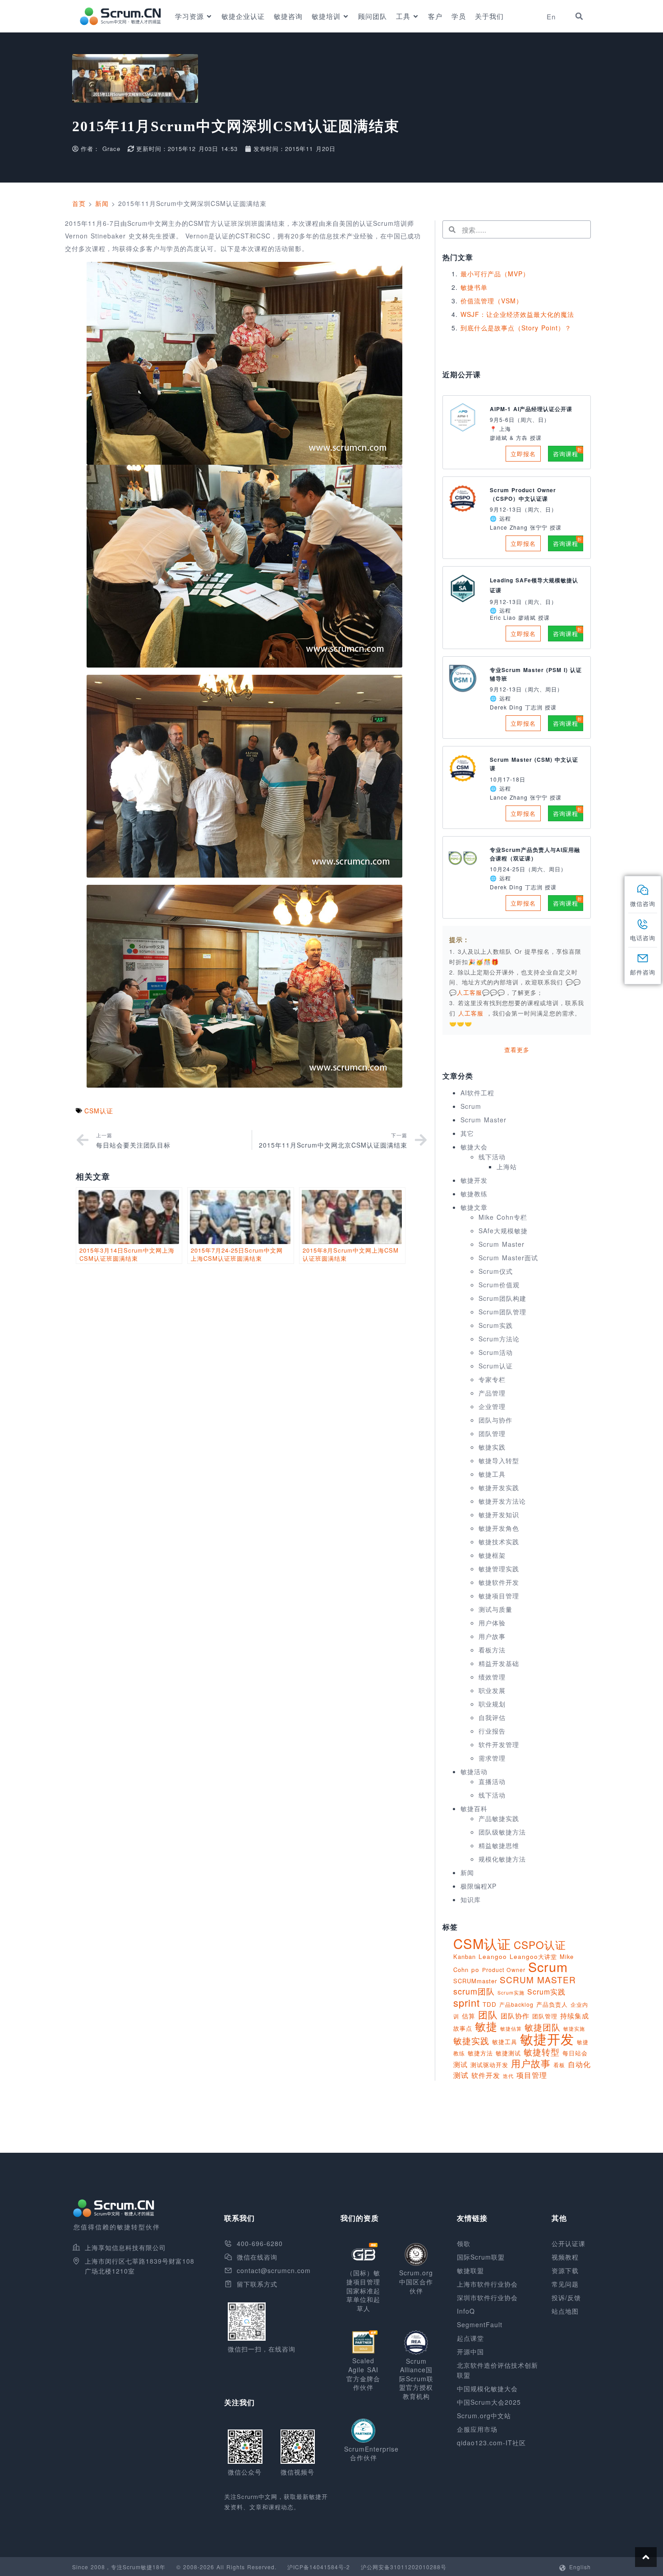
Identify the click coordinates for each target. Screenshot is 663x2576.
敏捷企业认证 (243, 16)
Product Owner (504, 1970)
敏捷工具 (492, 1474)
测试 (460, 2064)
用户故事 (492, 1636)
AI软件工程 (477, 1093)
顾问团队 (373, 16)
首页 (79, 203)
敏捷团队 (543, 2027)
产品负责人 (552, 2004)
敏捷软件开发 (499, 1582)
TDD (490, 2004)
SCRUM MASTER (538, 1979)
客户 (435, 16)
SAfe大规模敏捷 (503, 1231)
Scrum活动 (496, 1352)
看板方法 (492, 1650)
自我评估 (492, 1717)
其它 (467, 1133)
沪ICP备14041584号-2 (319, 2567)
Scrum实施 (511, 1993)
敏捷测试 (508, 2053)
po (475, 1970)
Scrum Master (483, 1120)
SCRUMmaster (475, 1981)
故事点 (463, 2028)
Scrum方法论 (499, 1339)
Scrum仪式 (496, 1271)
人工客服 (472, 1013)
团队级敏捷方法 (502, 1832)
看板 (559, 2065)
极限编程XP (479, 1886)
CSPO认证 (540, 1945)
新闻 (102, 203)
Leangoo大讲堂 (533, 1956)
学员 (459, 16)
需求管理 (492, 1758)
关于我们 (489, 16)
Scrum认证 (496, 1366)
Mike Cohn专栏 (503, 1217)
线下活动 (492, 1157)
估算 (469, 2016)
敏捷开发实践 (499, 1487)
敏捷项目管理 (499, 1596)
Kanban (465, 1956)
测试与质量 (495, 1609)
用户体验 (492, 1623)
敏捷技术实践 (499, 1542)
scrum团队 (474, 1991)
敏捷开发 (474, 1180)
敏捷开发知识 (499, 1514)
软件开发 (486, 2075)
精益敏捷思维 (499, 1845)
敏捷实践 (492, 1447)
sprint (467, 2002)
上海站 (507, 1167)
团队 (488, 2014)
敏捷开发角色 (499, 1528)
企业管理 (492, 1406)
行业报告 (492, 1731)
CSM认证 (99, 1111)
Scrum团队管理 (502, 1312)
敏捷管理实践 (499, 1569)
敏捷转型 (542, 2052)
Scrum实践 (496, 1325)
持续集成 (575, 2016)
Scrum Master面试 (508, 1258)
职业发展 (492, 1690)
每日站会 (575, 2053)
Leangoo (493, 1956)
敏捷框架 (492, 1555)
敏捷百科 (474, 1808)
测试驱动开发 (489, 2065)
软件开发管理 (499, 1744)
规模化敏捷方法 (502, 1859)
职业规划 (492, 1704)
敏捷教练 (474, 1194)
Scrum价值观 (499, 1285)
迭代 (508, 2076)
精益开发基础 (499, 1663)
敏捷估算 (511, 2029)
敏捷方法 (480, 2053)
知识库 (471, 1899)
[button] (579, 16)
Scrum (471, 1106)
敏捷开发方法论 (502, 1501)
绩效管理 (492, 1677)
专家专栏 (492, 1379)
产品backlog (516, 2004)
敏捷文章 (474, 1207)
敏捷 (486, 2026)
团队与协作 (495, 1420)
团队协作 (515, 2016)
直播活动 (492, 1781)
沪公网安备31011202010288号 (404, 2567)
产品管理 (492, 1393)
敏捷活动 (474, 1771)
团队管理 (492, 1433)
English (580, 2567)
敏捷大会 (474, 1147)
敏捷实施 (574, 2028)
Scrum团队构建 (502, 1298)
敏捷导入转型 (499, 1460)
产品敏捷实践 (499, 1818)
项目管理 (532, 2075)
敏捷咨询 (288, 16)
